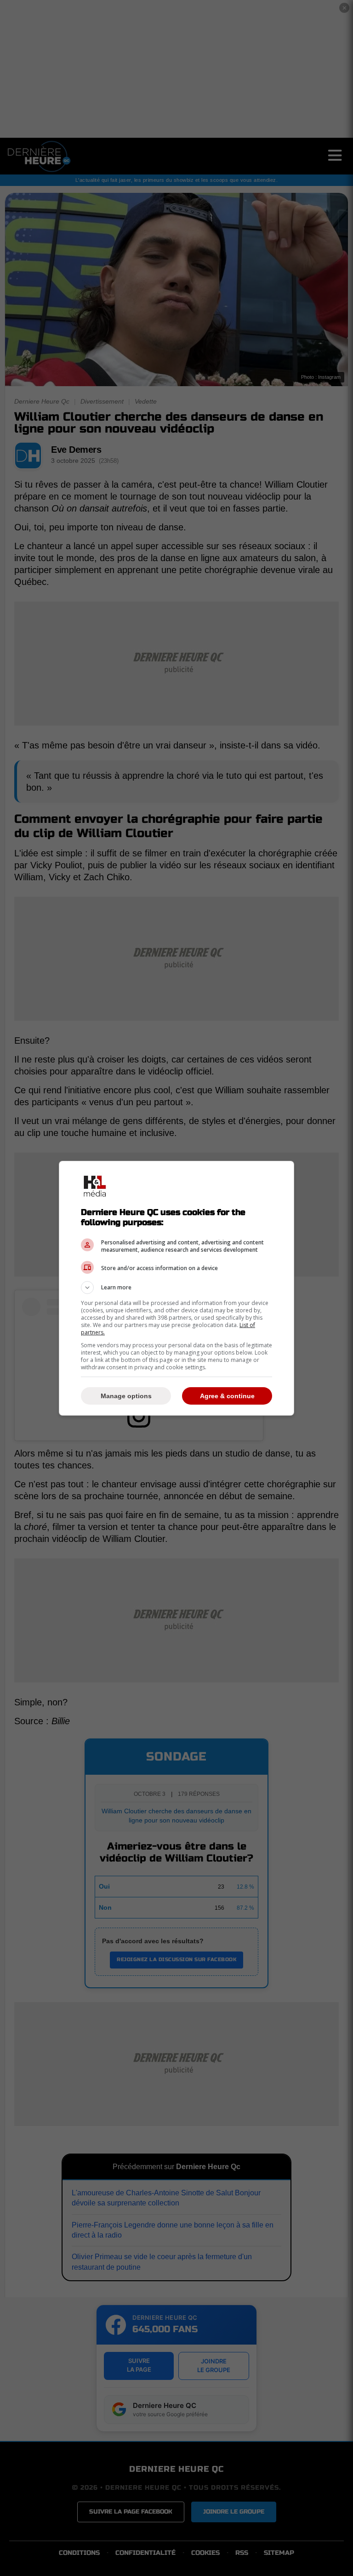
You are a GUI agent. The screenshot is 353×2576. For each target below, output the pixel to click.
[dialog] (176, 1288)
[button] (176, 1288)
